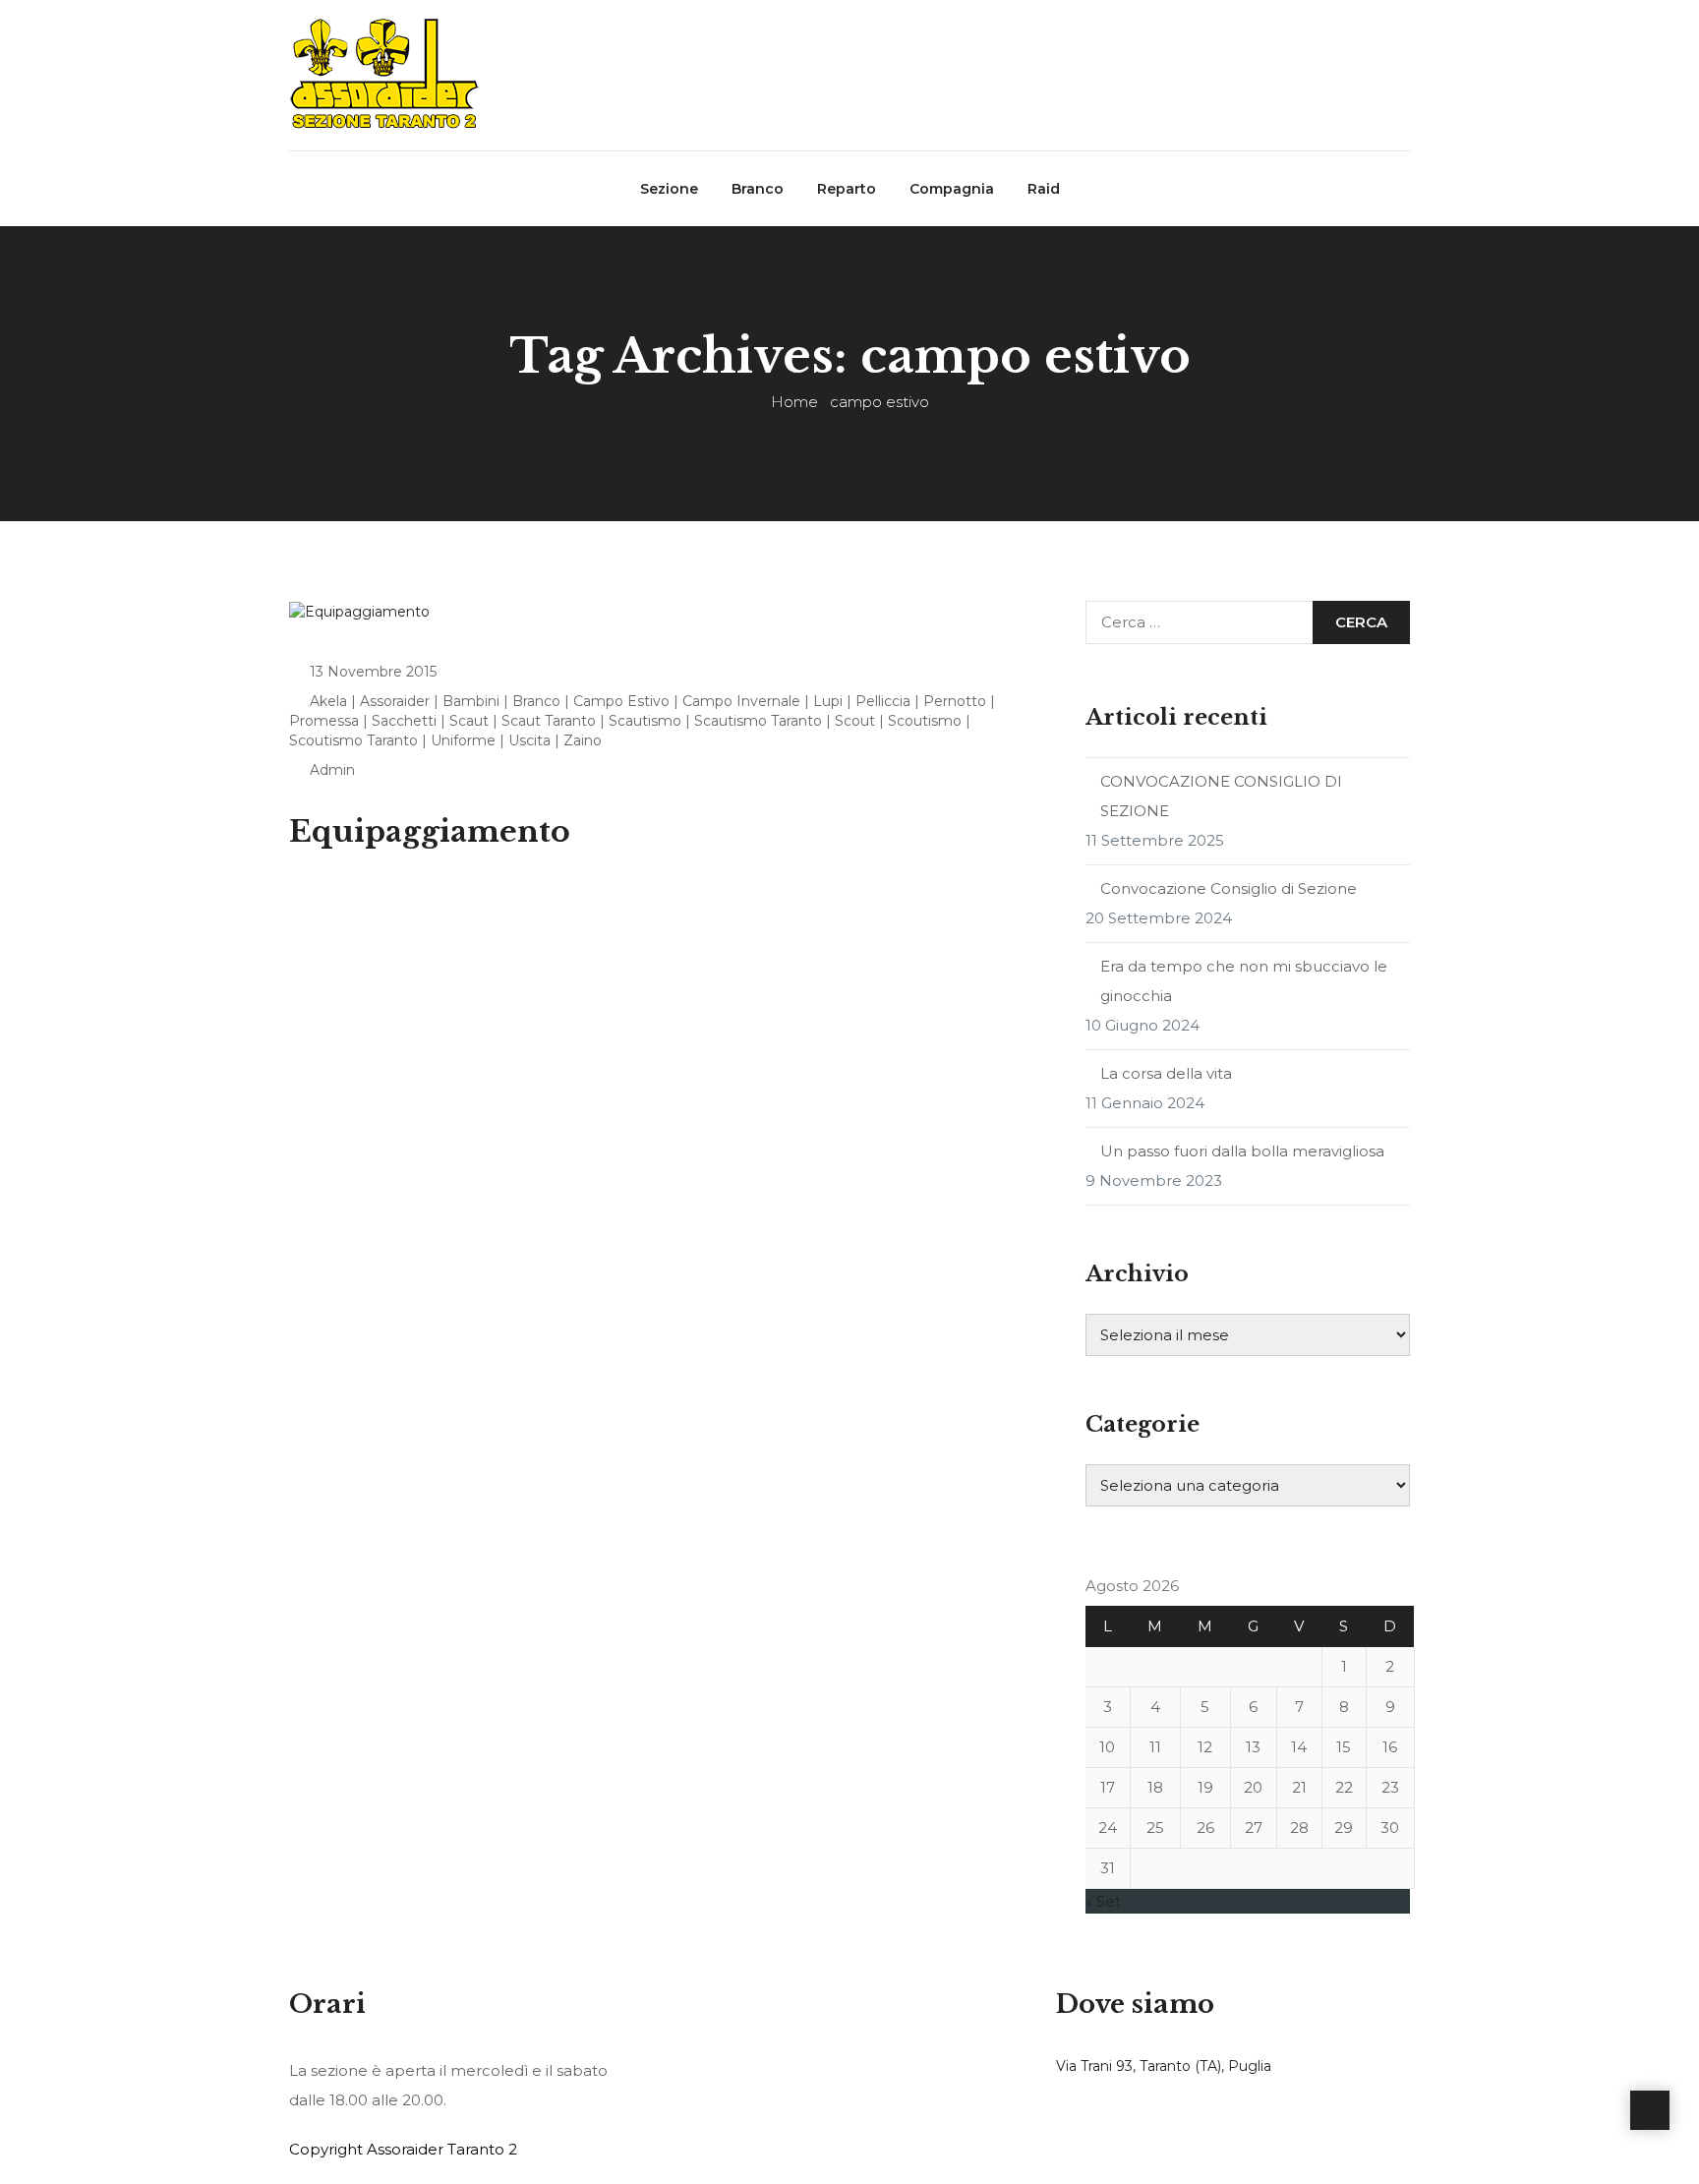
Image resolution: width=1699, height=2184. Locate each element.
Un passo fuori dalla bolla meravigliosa (1242, 1151)
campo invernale (741, 701)
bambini (471, 701)
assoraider (395, 701)
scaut (469, 721)
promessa (324, 721)
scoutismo (925, 721)
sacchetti (404, 721)
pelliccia (883, 701)
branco (536, 701)
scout (855, 721)
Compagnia (952, 189)
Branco (758, 189)
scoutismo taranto (353, 740)
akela (328, 701)
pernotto (955, 701)
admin (332, 770)
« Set (1103, 1901)
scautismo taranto (758, 721)
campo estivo (621, 701)
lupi (828, 701)
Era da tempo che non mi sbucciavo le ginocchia (1244, 981)
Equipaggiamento (430, 831)
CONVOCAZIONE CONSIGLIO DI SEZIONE (1221, 796)
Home (794, 402)
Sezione (669, 189)
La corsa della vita (1166, 1073)
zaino (583, 740)
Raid (1044, 189)
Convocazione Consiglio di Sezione (1229, 888)
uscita (529, 740)
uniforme (463, 740)
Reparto (847, 189)
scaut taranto (549, 721)
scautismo (645, 721)
